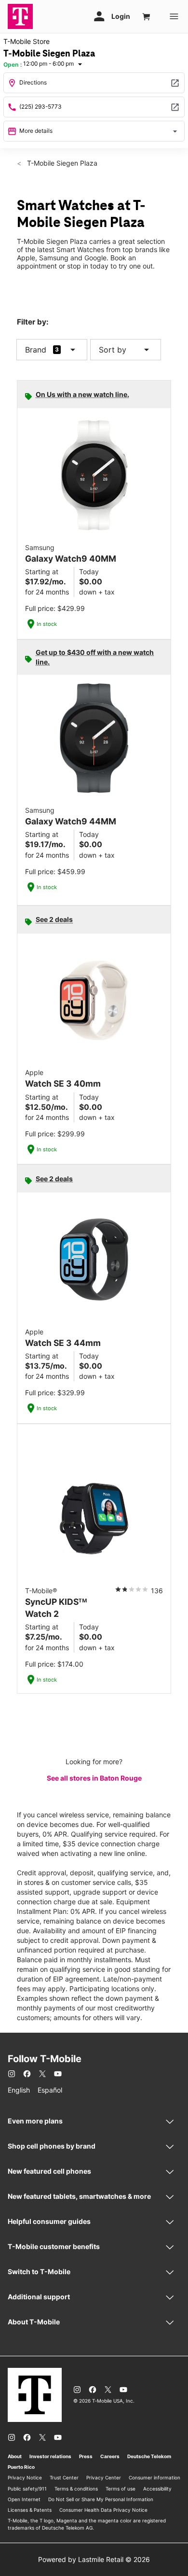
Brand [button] (36, 350)
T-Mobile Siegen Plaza (61, 163)
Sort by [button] (126, 350)
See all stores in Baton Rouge (94, 1778)
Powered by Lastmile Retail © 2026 (94, 2559)
